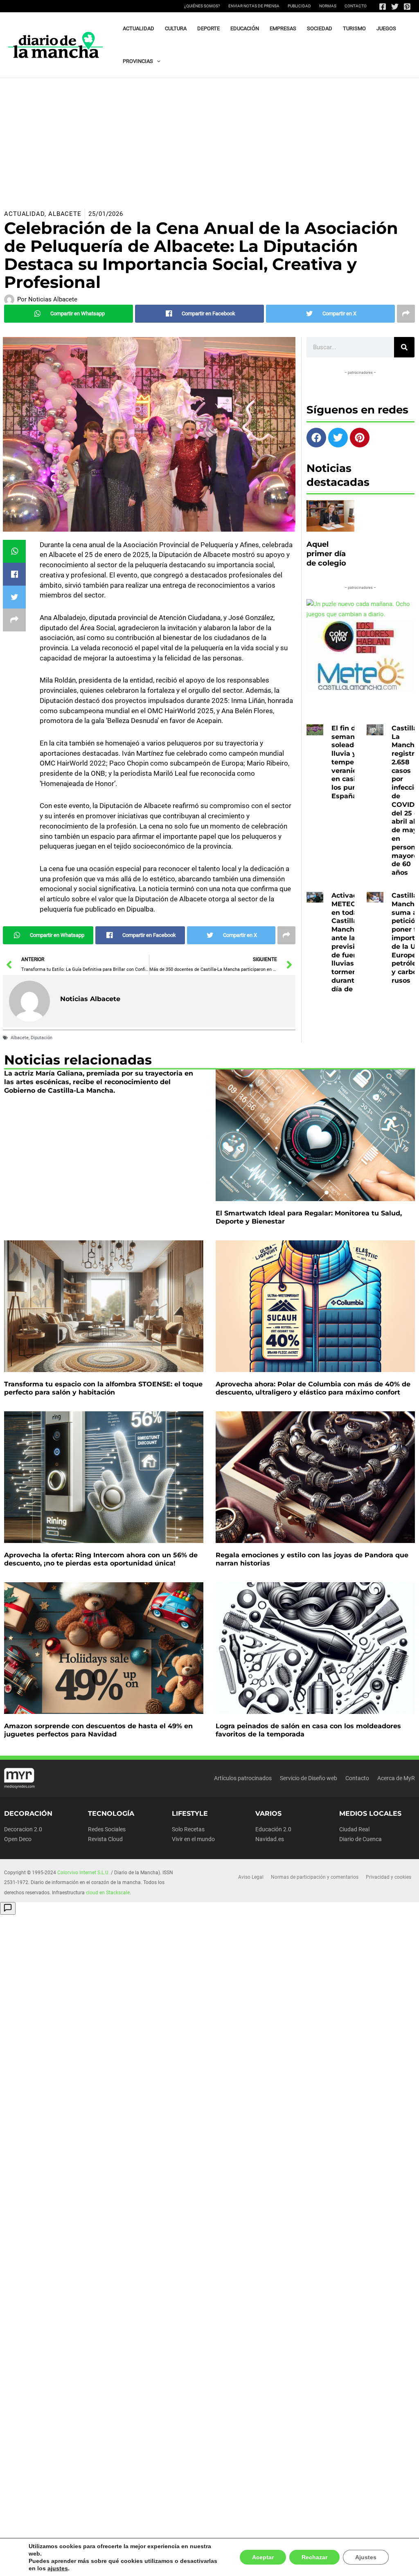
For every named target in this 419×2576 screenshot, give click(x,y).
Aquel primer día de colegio (326, 554)
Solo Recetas (188, 1829)
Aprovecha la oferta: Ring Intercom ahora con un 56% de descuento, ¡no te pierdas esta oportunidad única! (101, 1559)
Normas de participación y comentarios (315, 1877)
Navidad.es (270, 1839)
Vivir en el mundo (193, 1839)
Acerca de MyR (396, 1778)
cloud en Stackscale (108, 1893)
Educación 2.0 (273, 1829)
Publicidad (299, 6)
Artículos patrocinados (243, 1778)
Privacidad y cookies (389, 1877)
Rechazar (317, 2561)
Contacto (356, 6)
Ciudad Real (354, 1829)
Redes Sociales (107, 1829)
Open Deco (18, 1839)
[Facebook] (383, 7)
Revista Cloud (105, 1839)
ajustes (38, 2568)
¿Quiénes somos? (202, 6)
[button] (157, 61)
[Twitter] (395, 7)
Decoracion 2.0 (23, 1829)
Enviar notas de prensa (254, 6)
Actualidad (24, 214)
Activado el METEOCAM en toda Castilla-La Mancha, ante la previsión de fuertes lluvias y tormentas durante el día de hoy (352, 942)
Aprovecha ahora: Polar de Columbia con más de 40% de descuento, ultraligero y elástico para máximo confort (313, 1388)
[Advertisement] (209, 139)
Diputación (42, 1038)
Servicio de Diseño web (309, 1778)
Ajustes (367, 2561)
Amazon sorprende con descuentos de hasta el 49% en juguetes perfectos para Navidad (98, 1730)
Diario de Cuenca (360, 1839)
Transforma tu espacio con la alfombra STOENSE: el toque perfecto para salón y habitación (103, 1388)
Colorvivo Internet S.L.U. (83, 1873)
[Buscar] (404, 347)
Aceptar (266, 2561)
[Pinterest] (407, 7)
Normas (328, 6)
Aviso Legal (251, 1877)
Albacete (65, 214)
